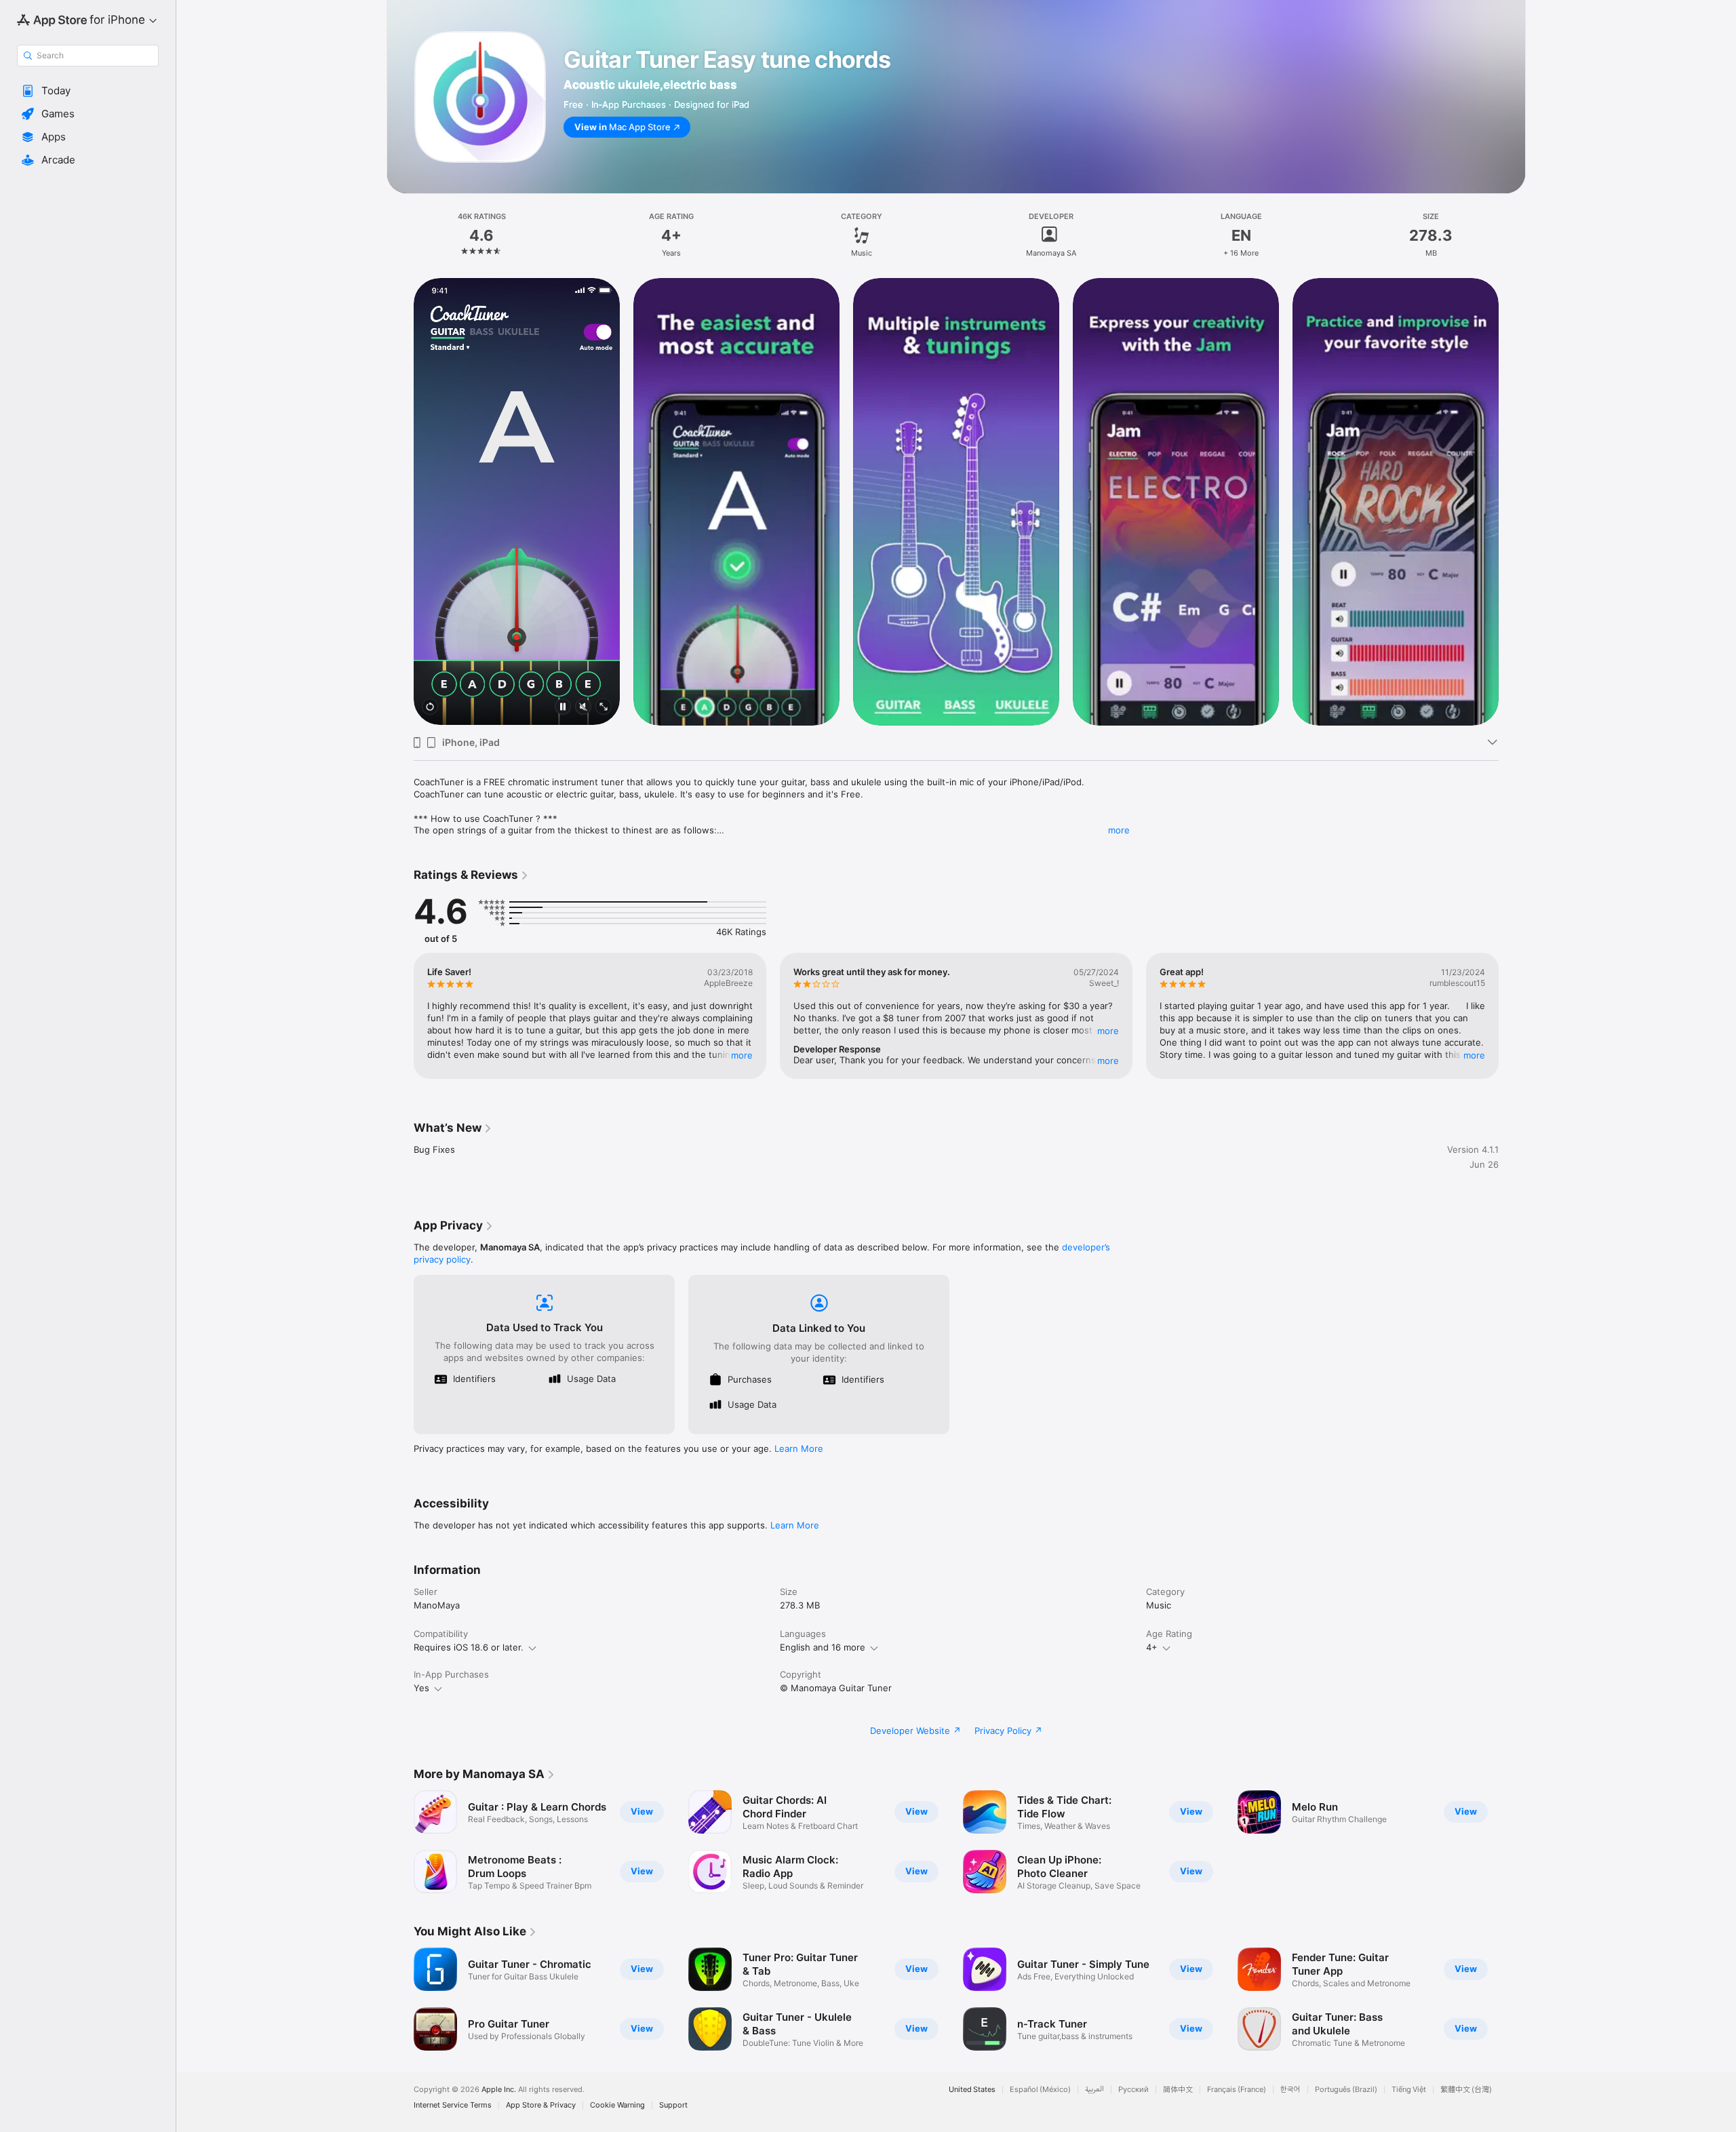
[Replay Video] (430, 708)
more (1119, 830)
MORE (742, 1055)
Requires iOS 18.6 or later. (469, 1647)
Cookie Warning (617, 2105)
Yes (421, 1688)
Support (673, 2105)
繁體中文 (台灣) (1466, 2090)
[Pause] (563, 708)
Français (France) (1237, 2090)
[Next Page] (1512, 501)
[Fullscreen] (604, 708)
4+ (1152, 1647)
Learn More (799, 1448)
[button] (88, 91)
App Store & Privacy (541, 2105)
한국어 (1290, 2090)
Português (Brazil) (1346, 2090)
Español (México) (1040, 2090)
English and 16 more (823, 1647)
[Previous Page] (400, 501)
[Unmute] (583, 708)
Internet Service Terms (453, 2105)
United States (972, 2090)
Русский (1133, 2090)
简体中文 (1178, 2090)
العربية (1094, 2090)
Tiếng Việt (1409, 2090)
